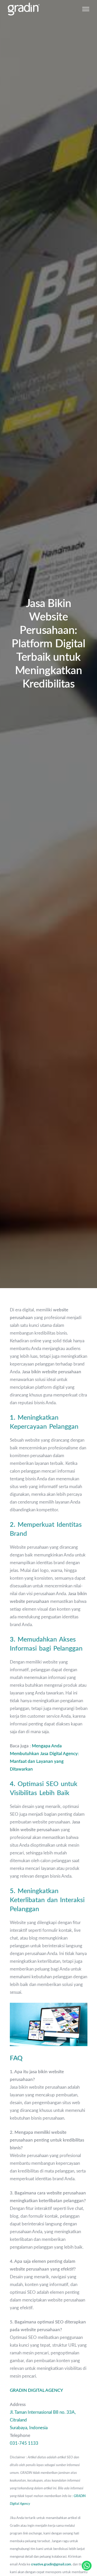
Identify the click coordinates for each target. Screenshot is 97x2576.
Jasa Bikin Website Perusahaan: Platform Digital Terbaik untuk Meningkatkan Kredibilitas (48, 644)
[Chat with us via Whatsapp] (87, 2566)
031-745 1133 (24, 2443)
